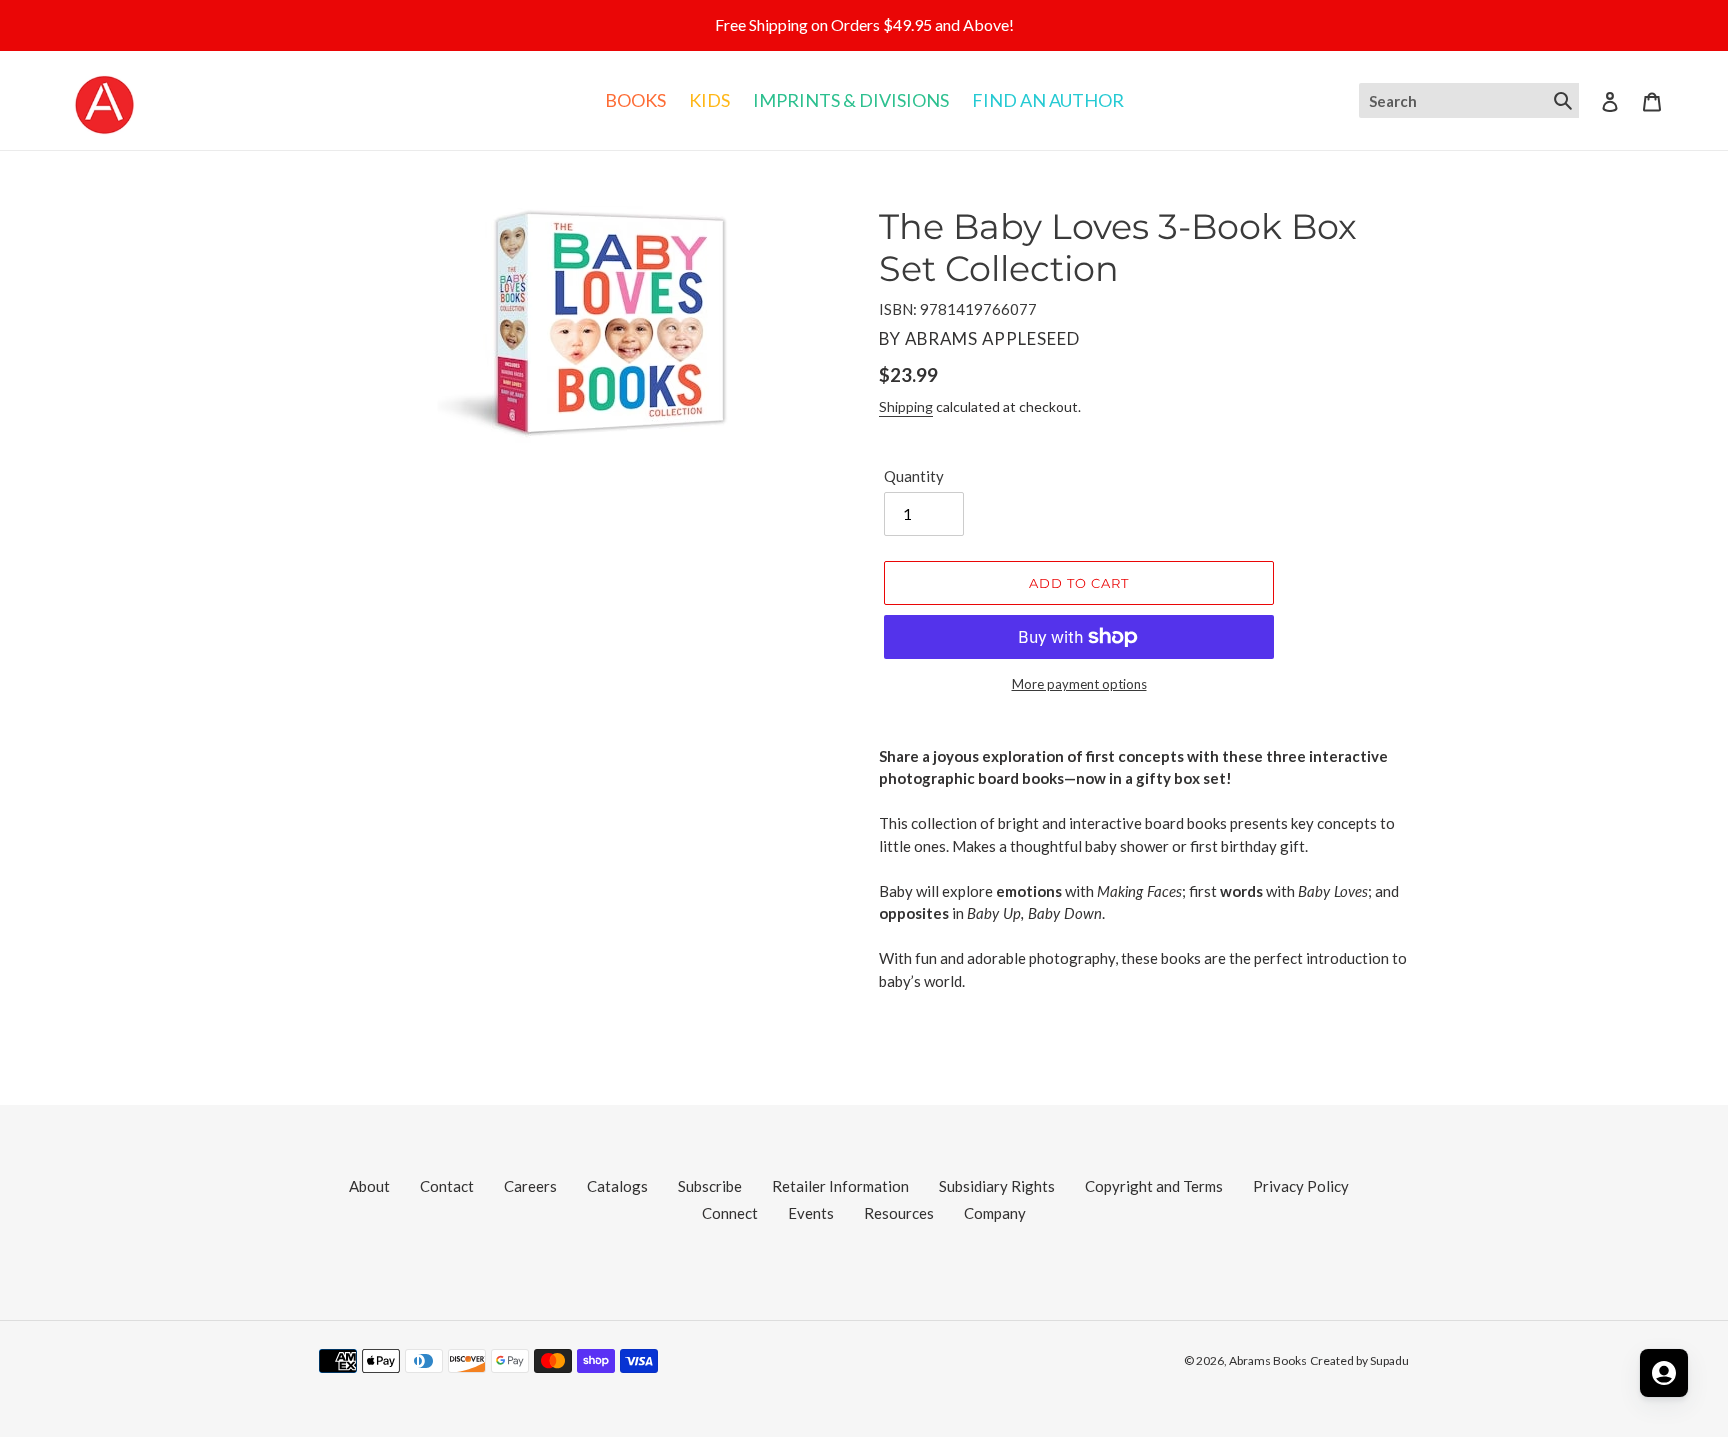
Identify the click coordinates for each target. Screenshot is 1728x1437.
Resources (899, 1213)
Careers (530, 1186)
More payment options (1079, 684)
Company (995, 1213)
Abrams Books (1268, 1360)
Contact (447, 1186)
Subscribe (710, 1186)
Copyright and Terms (1154, 1186)
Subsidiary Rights (997, 1186)
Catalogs (617, 1186)
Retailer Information (840, 1186)
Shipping (906, 406)
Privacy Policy (1301, 1186)
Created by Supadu (1359, 1360)
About (369, 1186)
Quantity (914, 476)
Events (811, 1213)
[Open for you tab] (1664, 1373)
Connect (730, 1213)
